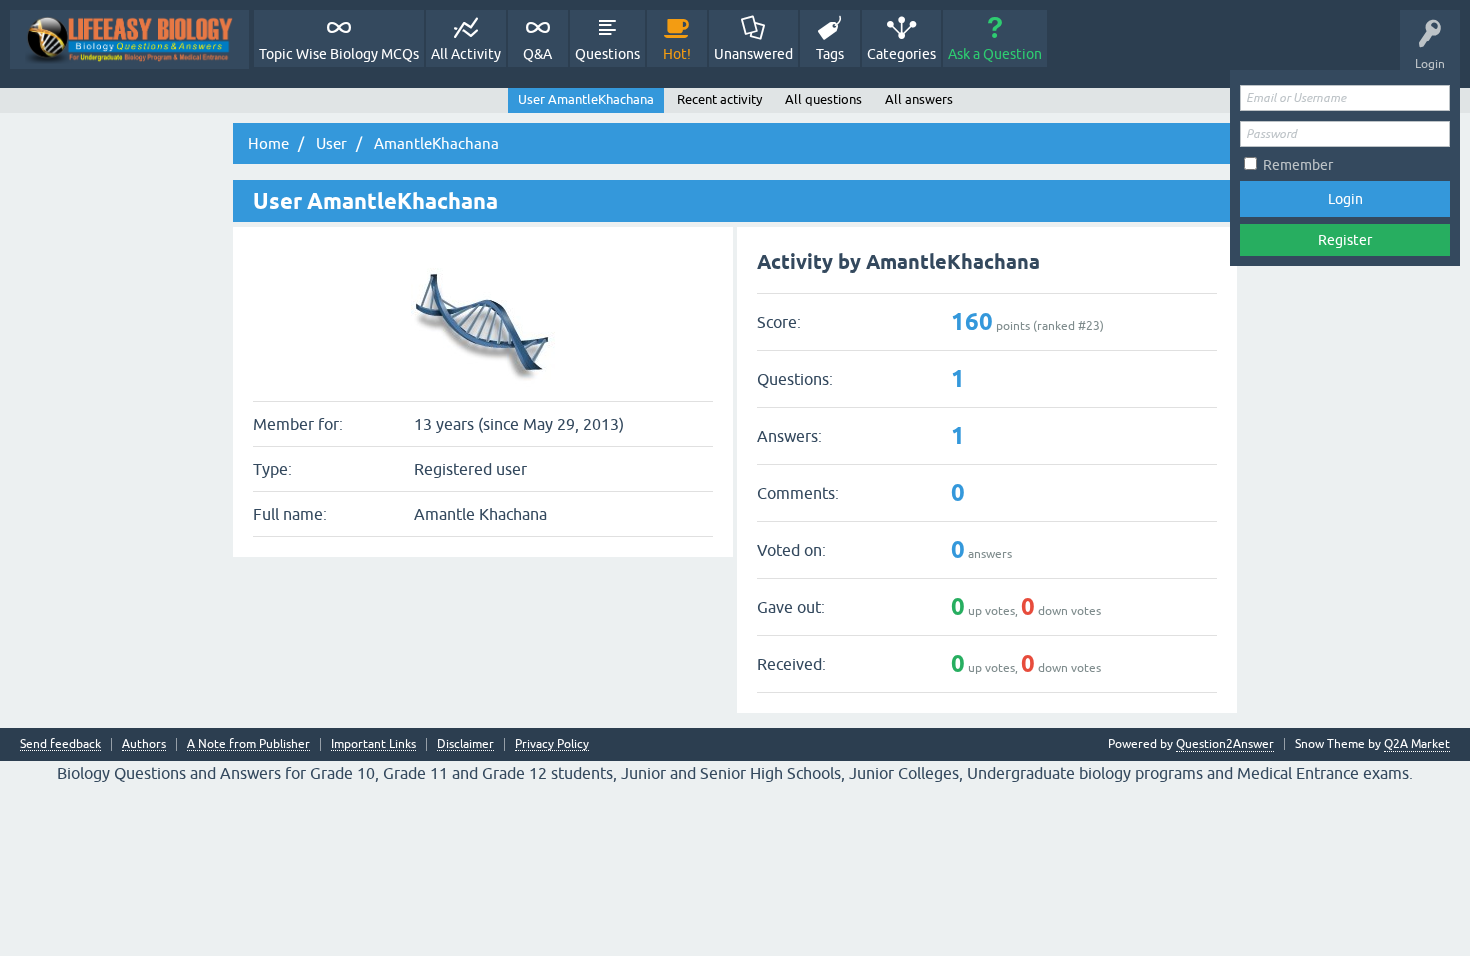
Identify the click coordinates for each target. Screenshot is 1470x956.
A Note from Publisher (248, 744)
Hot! (677, 54)
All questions (823, 99)
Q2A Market (1417, 744)
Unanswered (753, 54)
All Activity (466, 54)
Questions (607, 54)
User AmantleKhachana (586, 99)
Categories (901, 54)
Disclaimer (465, 744)
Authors (144, 744)
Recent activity (719, 99)
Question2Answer (1225, 744)
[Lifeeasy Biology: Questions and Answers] (129, 39)
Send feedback (60, 744)
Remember (1298, 165)
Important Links (373, 744)
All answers (919, 99)
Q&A (537, 54)
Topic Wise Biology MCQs (339, 54)
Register (1345, 240)
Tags (830, 54)
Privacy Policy (552, 744)
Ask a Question (995, 54)
